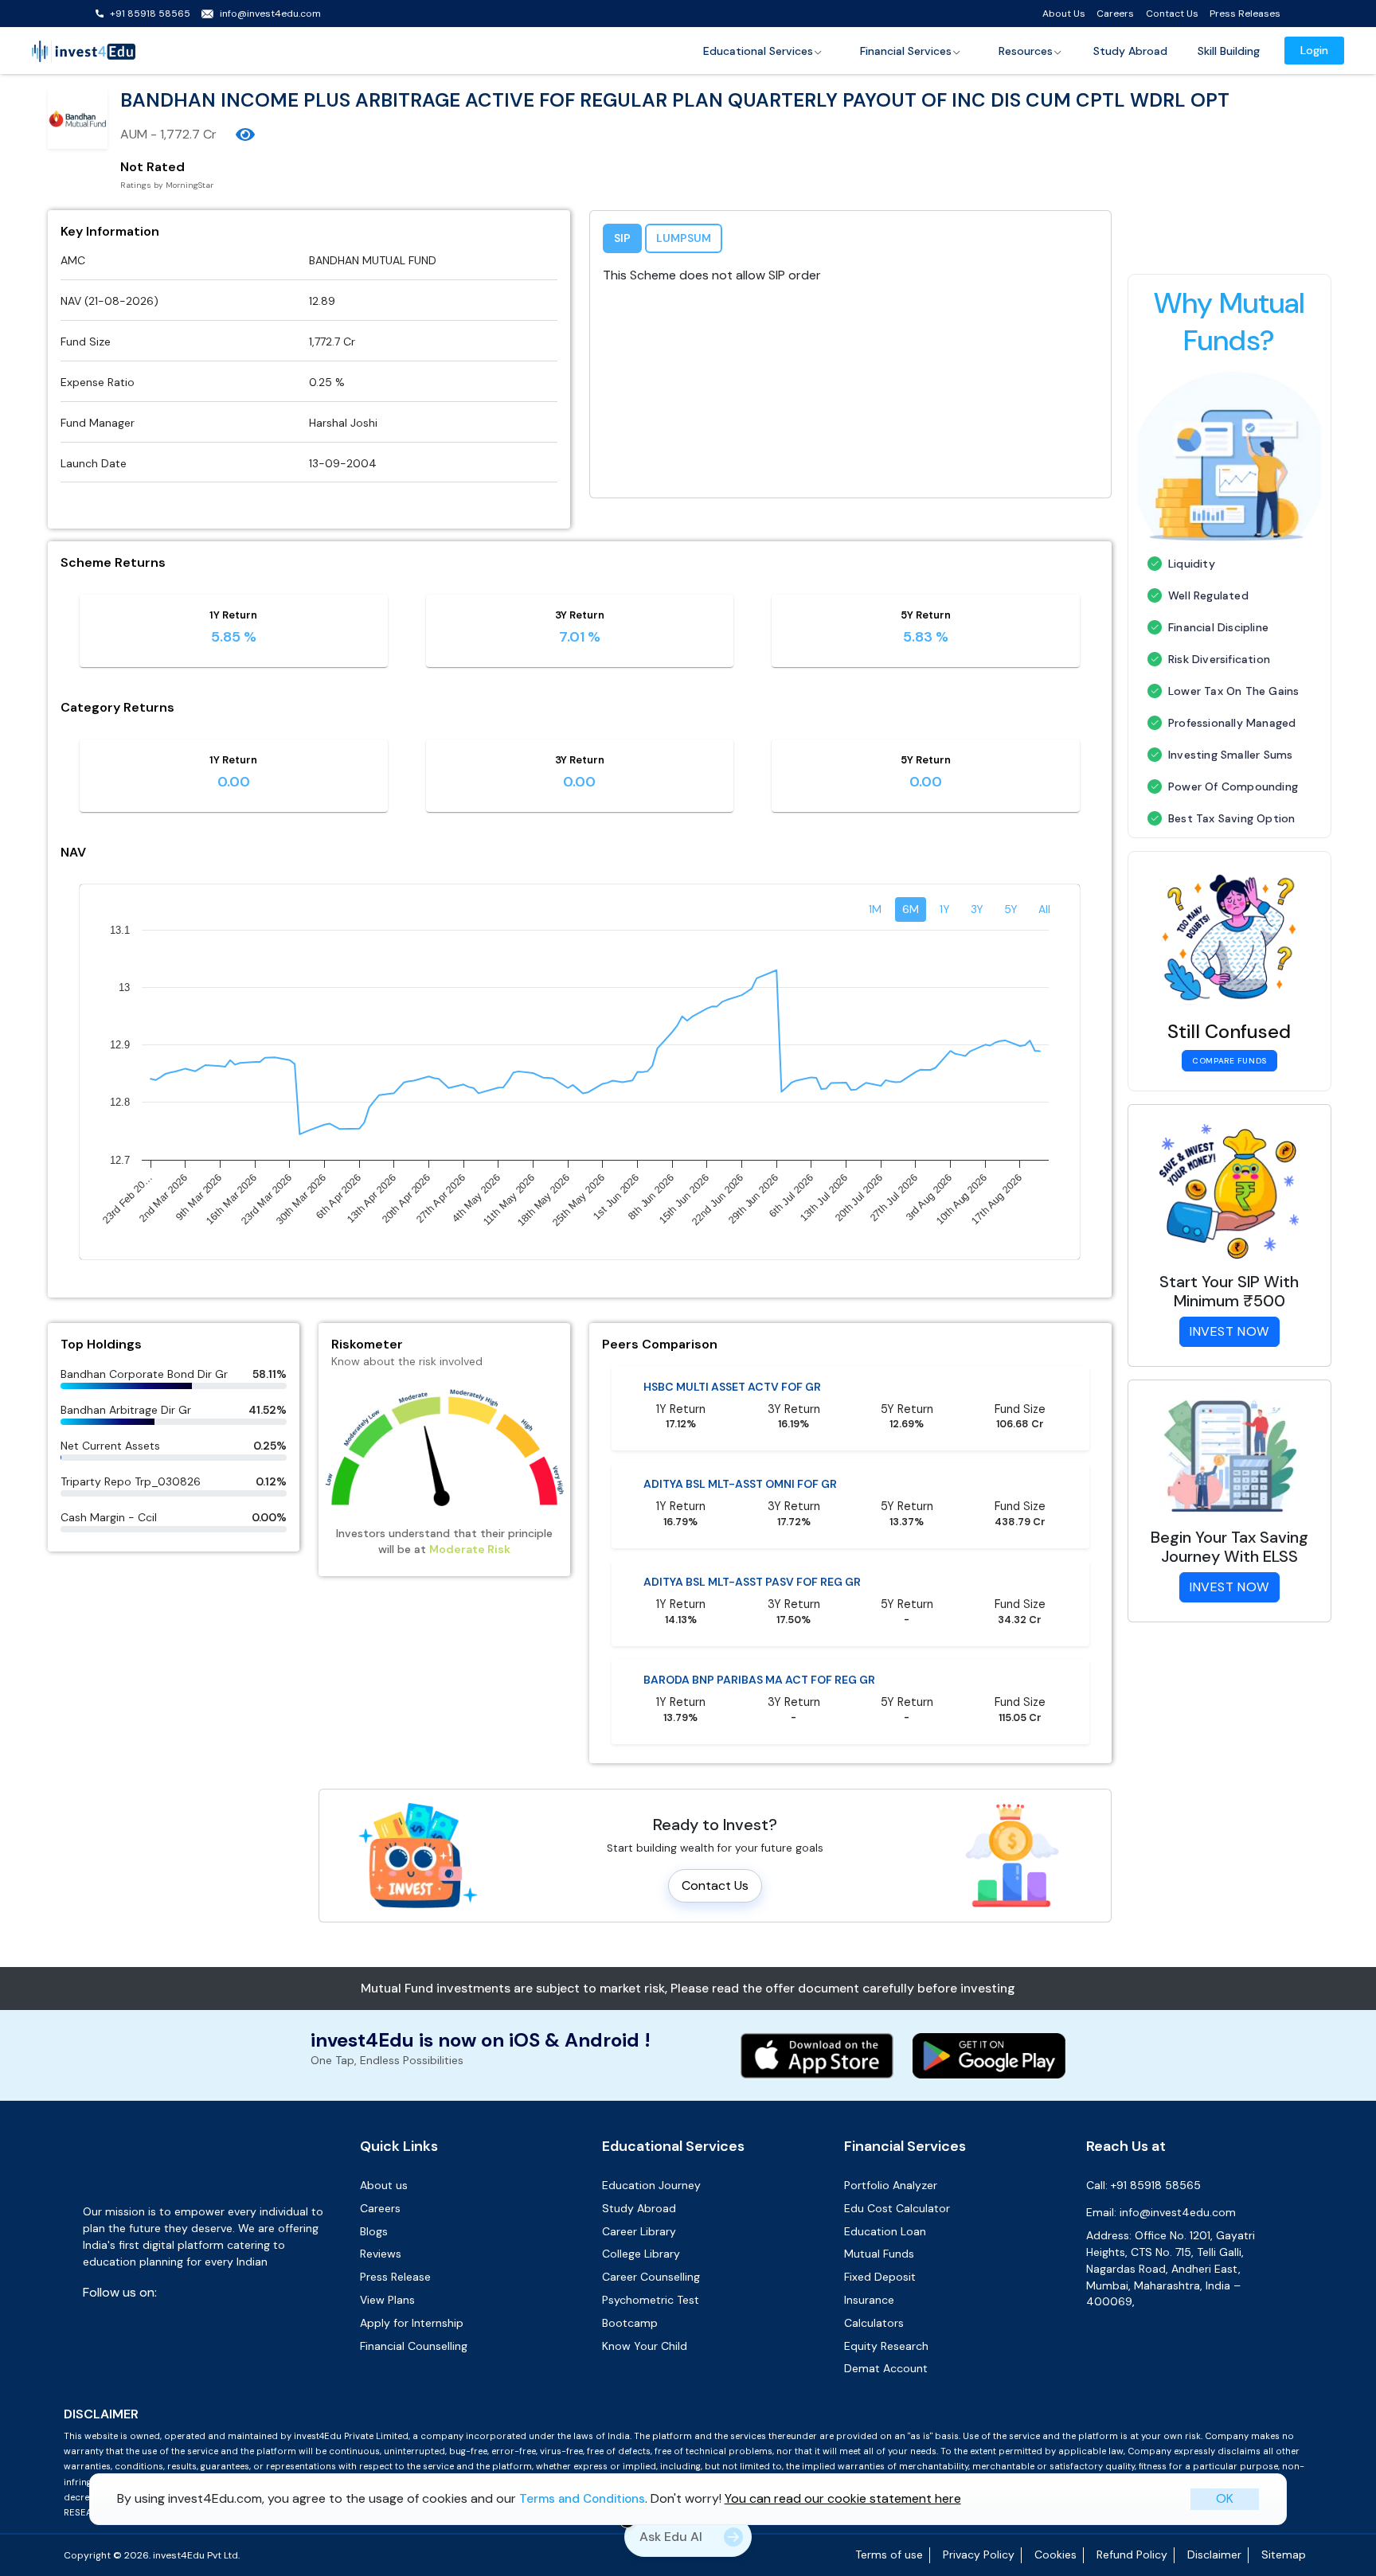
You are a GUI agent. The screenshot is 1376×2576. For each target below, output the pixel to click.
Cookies (1055, 2555)
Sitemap (1284, 2555)
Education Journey (651, 2185)
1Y (945, 909)
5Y (1011, 909)
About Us (1064, 14)
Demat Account (886, 2368)
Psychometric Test (651, 2300)
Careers (1115, 14)
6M (911, 909)
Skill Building (1229, 51)
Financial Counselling (414, 2346)
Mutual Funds (879, 2254)
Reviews (381, 2254)
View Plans (387, 2300)
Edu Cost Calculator (897, 2208)
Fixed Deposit (880, 2277)
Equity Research (886, 2346)
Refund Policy (1132, 2555)
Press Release (395, 2277)
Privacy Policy (979, 2555)
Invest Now (1229, 1331)
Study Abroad (1130, 51)
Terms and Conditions (582, 2499)
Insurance (869, 2300)
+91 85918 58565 (150, 14)
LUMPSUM (684, 238)
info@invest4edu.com (270, 14)
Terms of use (889, 2555)
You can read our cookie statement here (843, 2498)
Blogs (374, 2231)
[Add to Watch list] (245, 135)
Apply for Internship (412, 2323)
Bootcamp (630, 2323)
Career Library (639, 2231)
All (1044, 909)
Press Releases (1245, 14)
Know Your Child (645, 2346)
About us (384, 2185)
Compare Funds (1229, 1061)
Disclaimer (1214, 2555)
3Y (977, 909)
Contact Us (1172, 14)
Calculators (874, 2323)
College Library (641, 2254)
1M (875, 909)
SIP (622, 238)
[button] (763, 51)
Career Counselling (651, 2277)
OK (1225, 2498)
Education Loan (885, 2231)
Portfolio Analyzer (891, 2185)
